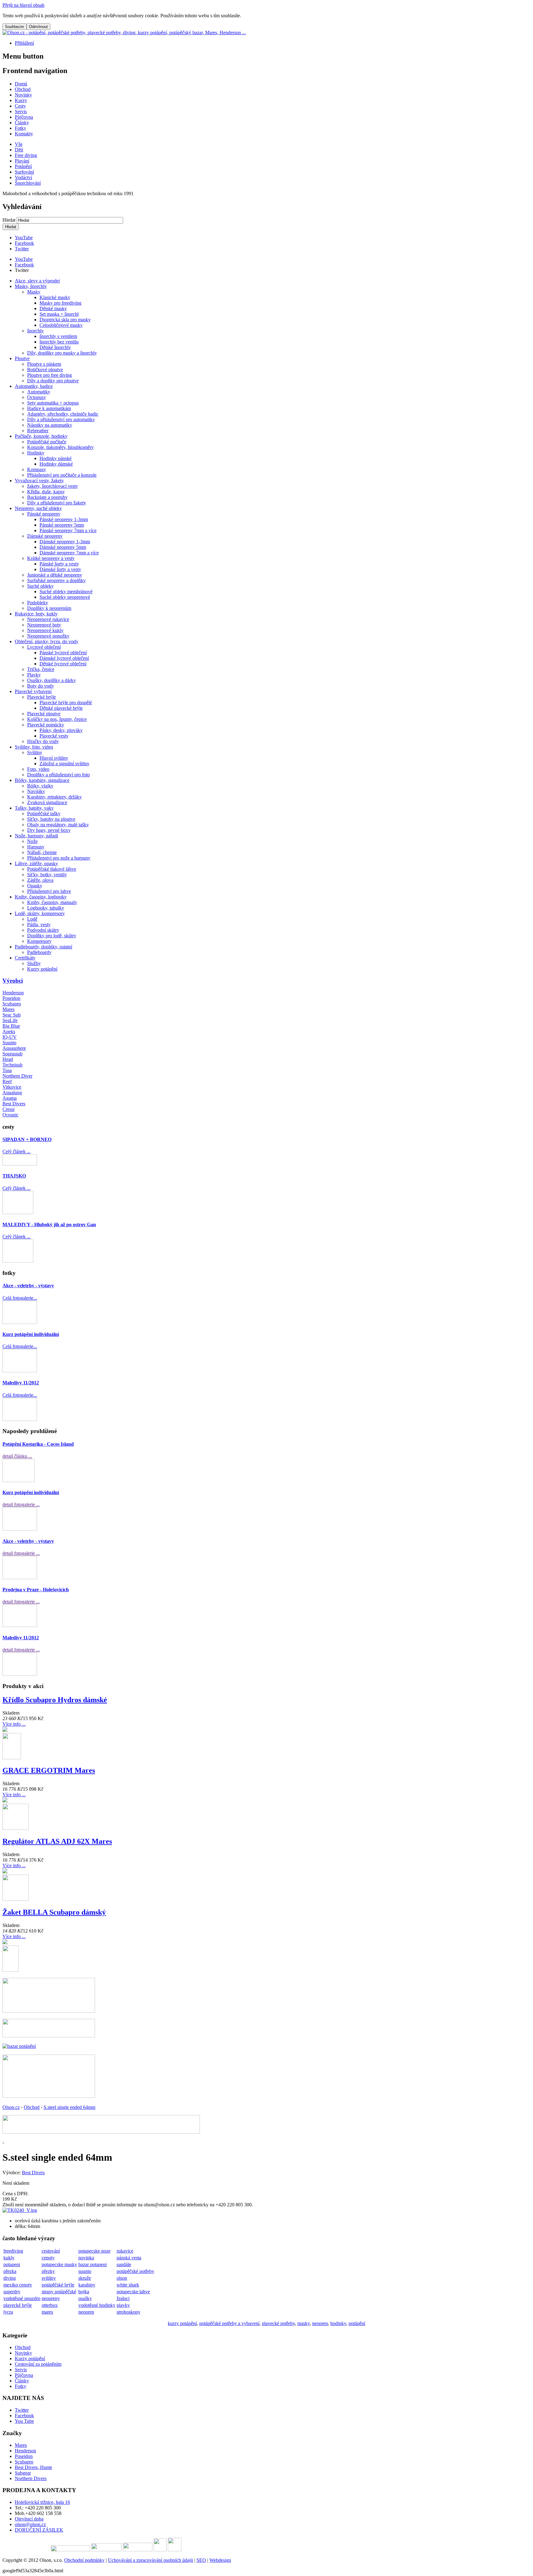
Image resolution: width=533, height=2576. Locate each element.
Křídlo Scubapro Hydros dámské (55, 1700)
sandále (124, 2264)
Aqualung (12, 1093)
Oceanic (10, 1115)
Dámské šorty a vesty (60, 569)
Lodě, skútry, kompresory (40, 913)
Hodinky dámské (56, 464)
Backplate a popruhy (47, 497)
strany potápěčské (59, 2292)
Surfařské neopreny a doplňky (56, 580)
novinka (86, 2258)
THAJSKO (14, 1176)
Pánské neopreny (44, 514)
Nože (32, 841)
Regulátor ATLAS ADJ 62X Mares (57, 1841)
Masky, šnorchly (31, 286)
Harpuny (36, 847)
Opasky (35, 886)
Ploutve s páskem (44, 364)
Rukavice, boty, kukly (36, 614)
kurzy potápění (182, 2323)
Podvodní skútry (43, 930)
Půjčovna (24, 2375)
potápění (357, 2323)
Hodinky (36, 453)
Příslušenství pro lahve (49, 891)
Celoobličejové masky (61, 325)
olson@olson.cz (30, 2524)
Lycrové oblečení (44, 647)
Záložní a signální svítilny (64, 764)
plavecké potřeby (278, 2323)
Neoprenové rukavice (48, 619)
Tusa (7, 1070)
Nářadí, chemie (42, 852)
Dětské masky (53, 308)
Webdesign (220, 2560)
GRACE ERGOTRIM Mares (49, 1770)
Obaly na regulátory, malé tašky (58, 825)
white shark (128, 2285)
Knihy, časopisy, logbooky (41, 897)
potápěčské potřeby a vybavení (229, 2323)
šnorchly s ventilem (58, 336)
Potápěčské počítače (47, 442)
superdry (12, 2292)
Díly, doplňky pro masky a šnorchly (62, 353)
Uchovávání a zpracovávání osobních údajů (151, 2560)
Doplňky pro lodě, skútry (52, 936)
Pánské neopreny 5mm (62, 525)
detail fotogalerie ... (21, 1504)
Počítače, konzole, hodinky (41, 436)
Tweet (21, 270)
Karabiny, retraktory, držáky (54, 797)
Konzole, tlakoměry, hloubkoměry (60, 447)
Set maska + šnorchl (59, 314)
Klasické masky (55, 297)
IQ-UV (10, 1037)
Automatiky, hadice (34, 386)
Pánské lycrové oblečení (63, 653)
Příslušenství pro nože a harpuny (59, 858)
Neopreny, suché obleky (38, 508)
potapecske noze (94, 2251)
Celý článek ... (17, 1151)
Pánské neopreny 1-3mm (64, 519)
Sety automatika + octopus (53, 403)
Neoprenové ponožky (48, 636)
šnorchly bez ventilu (59, 342)
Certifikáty (25, 958)
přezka (10, 2271)
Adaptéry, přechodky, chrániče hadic (63, 414)
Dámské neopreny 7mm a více (69, 553)
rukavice (125, 2251)
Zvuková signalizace (47, 802)
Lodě (32, 919)
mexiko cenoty (18, 2285)
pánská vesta (129, 2258)
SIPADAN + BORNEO (27, 1139)
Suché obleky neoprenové (65, 597)
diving (10, 2278)
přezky (48, 2271)
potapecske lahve (133, 2292)
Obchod (32, 2107)
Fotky (21, 2386)
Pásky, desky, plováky (61, 730)
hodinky (338, 2323)
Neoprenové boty (44, 625)
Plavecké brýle (41, 697)
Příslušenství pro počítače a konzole (62, 475)
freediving (13, 2251)
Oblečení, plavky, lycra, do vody (47, 641)
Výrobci (13, 981)
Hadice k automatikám (49, 408)
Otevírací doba (29, 2519)
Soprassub (12, 1054)
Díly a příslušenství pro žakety (57, 503)
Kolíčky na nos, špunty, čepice (57, 719)
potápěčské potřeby (135, 2271)
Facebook (24, 243)
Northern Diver (17, 1076)
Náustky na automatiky (50, 425)
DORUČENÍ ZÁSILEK (39, 2530)
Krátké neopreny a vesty (51, 558)
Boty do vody (41, 686)
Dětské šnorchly (55, 347)
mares (47, 2312)
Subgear (23, 2473)
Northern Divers (31, 2478)
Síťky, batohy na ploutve (51, 819)
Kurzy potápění (42, 969)
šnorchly (35, 331)
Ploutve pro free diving (50, 375)
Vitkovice (12, 1087)
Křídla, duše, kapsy (46, 492)
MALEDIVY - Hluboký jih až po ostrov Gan (49, 1224)
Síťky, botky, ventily (47, 875)
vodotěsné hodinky (97, 2305)
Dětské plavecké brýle (61, 708)
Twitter (22, 249)
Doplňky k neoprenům (49, 608)
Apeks (9, 1031)
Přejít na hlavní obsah (23, 5)
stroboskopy (128, 2312)
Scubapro (12, 1004)
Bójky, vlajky (40, 786)
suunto (85, 2271)
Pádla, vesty (39, 924)
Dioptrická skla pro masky (65, 320)
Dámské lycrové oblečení (64, 658)
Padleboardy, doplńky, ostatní (43, 947)
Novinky (23, 2353)
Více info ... (14, 1724)
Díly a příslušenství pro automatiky (61, 419)
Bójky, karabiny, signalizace (42, 780)
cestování (51, 2251)
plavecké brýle (18, 2305)
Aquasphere (14, 1048)
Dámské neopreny (45, 536)
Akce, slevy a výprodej (37, 281)
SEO (201, 2560)
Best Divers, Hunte (33, 2467)
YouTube (24, 238)
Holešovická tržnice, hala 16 (42, 2502)
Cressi (8, 1109)
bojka (84, 2292)
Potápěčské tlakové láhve (52, 869)
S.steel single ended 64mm (69, 2107)
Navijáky (36, 791)
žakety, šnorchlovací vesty (53, 486)
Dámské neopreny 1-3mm (65, 542)
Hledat (10, 220)
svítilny (49, 2278)
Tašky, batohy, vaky (34, 808)
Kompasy (37, 469)
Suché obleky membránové (66, 592)
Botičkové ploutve (45, 370)
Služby (34, 963)
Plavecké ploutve (44, 714)
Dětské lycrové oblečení (63, 664)
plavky (123, 2305)
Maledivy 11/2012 (21, 1383)
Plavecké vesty (54, 736)
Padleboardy (39, 952)
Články (22, 2381)
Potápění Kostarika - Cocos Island (38, 1444)
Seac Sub (12, 1015)
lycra (8, 2312)
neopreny (51, 2298)
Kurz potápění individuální (31, 1334)
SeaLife (10, 1020)
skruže (85, 2278)
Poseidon (11, 998)
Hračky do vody (43, 741)
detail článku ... (17, 1456)
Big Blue (11, 1026)
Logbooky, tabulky (46, 908)
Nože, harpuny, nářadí (36, 836)
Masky (34, 292)
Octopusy (37, 397)
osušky (85, 2298)
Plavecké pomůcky (46, 725)
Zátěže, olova (40, 880)
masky (304, 2323)
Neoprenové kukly (45, 630)
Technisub (12, 1065)
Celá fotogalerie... (20, 1298)
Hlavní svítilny (54, 758)
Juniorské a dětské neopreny (55, 575)
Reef (7, 1081)
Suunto (9, 1043)
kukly (9, 2258)
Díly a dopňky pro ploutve (53, 381)
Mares (8, 1009)
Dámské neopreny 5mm (63, 547)
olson (122, 2278)
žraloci (123, 2298)
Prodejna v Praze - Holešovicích (36, 1590)
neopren (86, 2312)
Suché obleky (40, 586)
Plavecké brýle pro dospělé (66, 703)
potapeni (12, 2264)
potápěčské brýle (58, 2285)
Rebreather (38, 431)
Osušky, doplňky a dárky (52, 680)
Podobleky (38, 603)
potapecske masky (59, 2264)
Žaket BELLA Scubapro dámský (54, 1912)
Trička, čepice (41, 669)
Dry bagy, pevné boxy (49, 830)
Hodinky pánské (56, 458)
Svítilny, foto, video (34, 747)
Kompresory (39, 941)
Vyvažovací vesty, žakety (39, 481)
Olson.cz (11, 2107)
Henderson (13, 993)
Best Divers (14, 1104)
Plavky (34, 675)
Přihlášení (24, 43)
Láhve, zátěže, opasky (36, 863)
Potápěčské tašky (44, 813)
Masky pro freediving (60, 303)
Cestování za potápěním (38, 2364)
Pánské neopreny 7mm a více (68, 530)
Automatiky (39, 392)
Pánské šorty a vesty (59, 564)
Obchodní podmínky (84, 2560)
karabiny (87, 2285)
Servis (21, 2370)
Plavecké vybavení (33, 691)
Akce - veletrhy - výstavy (28, 1286)
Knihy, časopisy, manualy (52, 902)
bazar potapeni (93, 2264)
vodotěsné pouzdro (22, 2298)
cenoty (48, 2258)
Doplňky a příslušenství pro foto (58, 775)
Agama (10, 1098)
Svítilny (35, 752)
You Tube (24, 2421)
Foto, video (38, 769)
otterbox (50, 2305)
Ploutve (22, 358)
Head (8, 1059)
